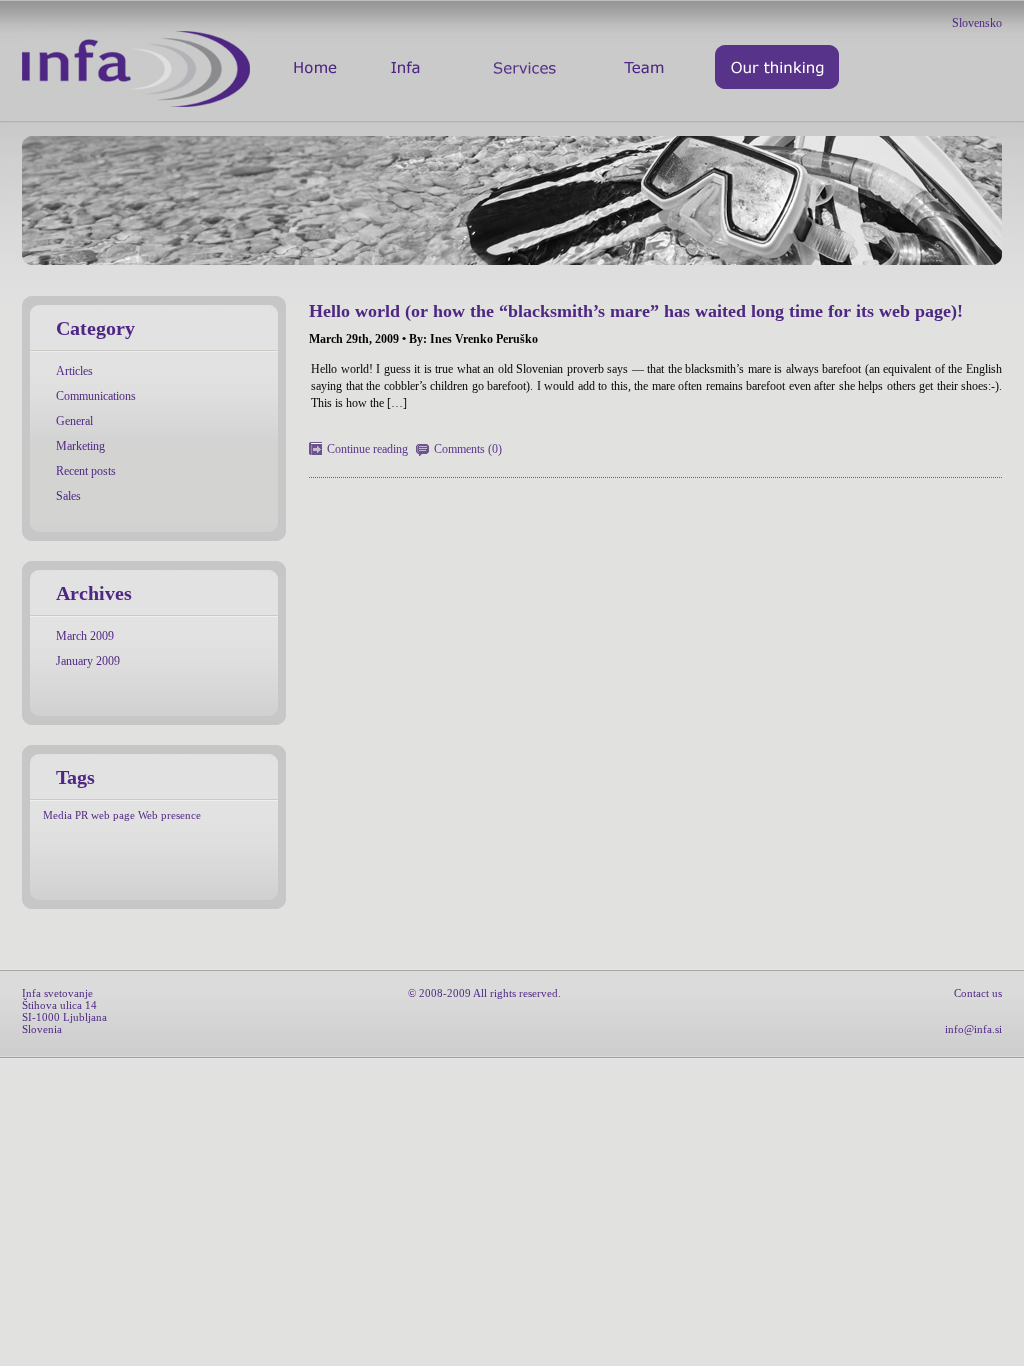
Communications (96, 396)
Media (57, 815)
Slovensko (977, 23)
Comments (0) (468, 449)
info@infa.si (973, 1029)
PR (81, 815)
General (74, 421)
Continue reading (367, 449)
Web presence (169, 815)
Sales (68, 496)
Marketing (80, 446)
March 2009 (85, 636)
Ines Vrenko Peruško (484, 339)
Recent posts (86, 471)
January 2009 (88, 661)
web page (113, 815)
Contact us (978, 993)
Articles (74, 371)
